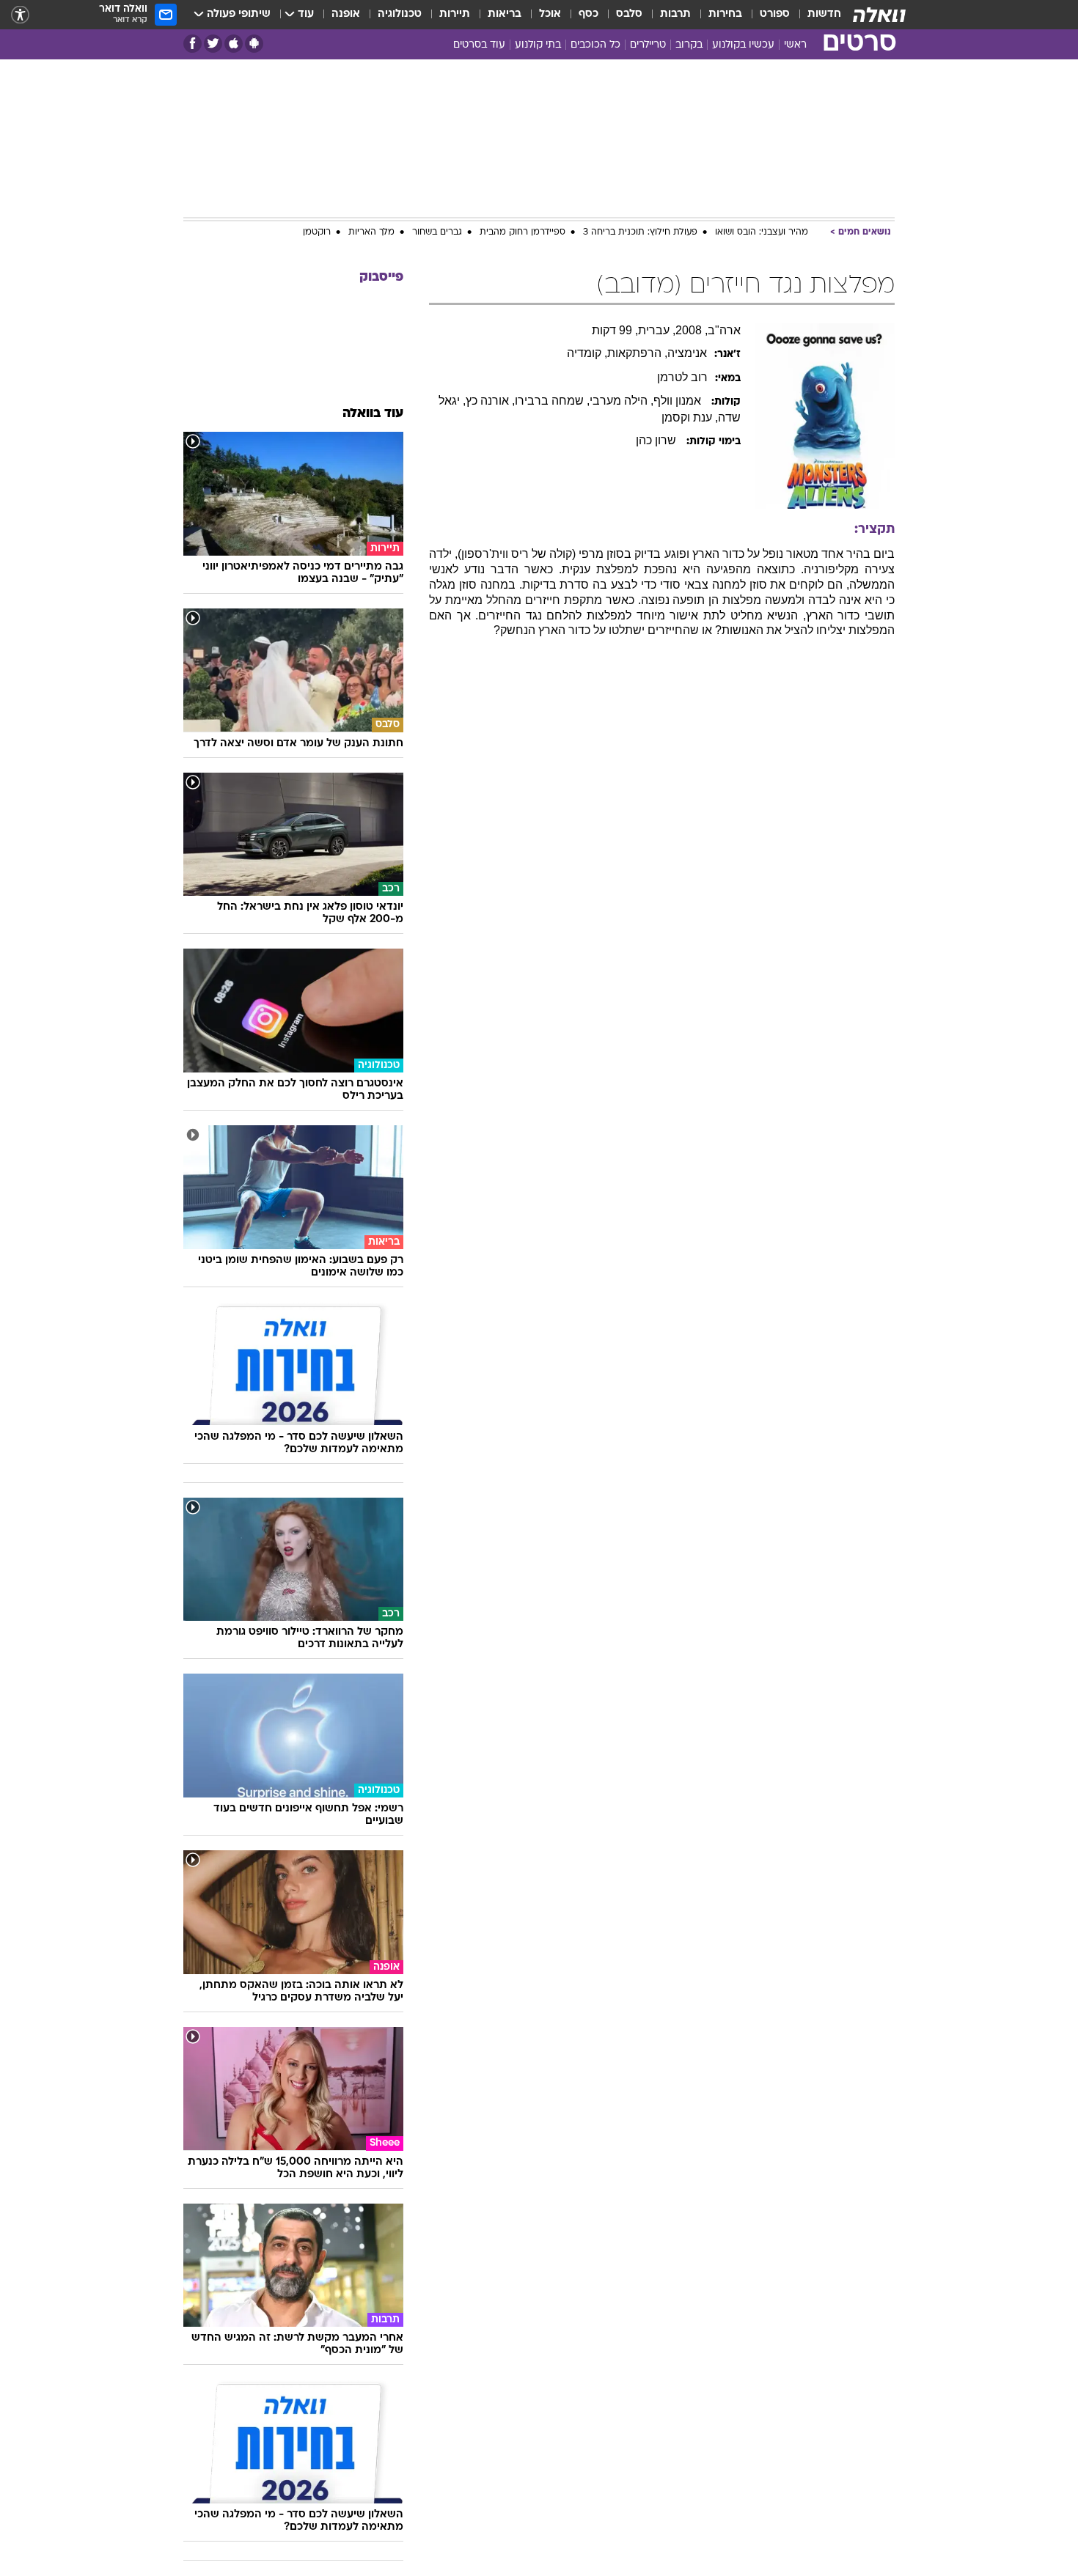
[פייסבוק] (192, 44)
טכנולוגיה (400, 14)
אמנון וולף (679, 401)
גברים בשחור (437, 232)
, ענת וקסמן (690, 417)
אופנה (346, 14)
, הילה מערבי (621, 401)
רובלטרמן (682, 377)
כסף (588, 14)
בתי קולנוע (538, 45)
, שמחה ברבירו (552, 401)
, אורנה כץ (490, 401)
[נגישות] (20, 15)
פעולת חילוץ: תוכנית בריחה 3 (640, 232)
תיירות (455, 14)
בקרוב (689, 45)
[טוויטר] (213, 44)
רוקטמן (317, 232)
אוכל (550, 14)
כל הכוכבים (595, 45)
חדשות (824, 14)
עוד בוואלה (373, 414)
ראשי (795, 45)
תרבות (675, 14)
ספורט (775, 14)
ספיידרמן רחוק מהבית (522, 232)
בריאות (505, 14)
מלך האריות (371, 232)
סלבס (629, 14)
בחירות (725, 14)
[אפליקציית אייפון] (234, 44)
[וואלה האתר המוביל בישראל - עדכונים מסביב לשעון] (879, 15)
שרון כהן (657, 440)
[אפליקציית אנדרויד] (254, 44)
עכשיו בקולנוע (743, 45)
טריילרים (648, 45)
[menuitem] (815, 15)
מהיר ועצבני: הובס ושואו (762, 232)
